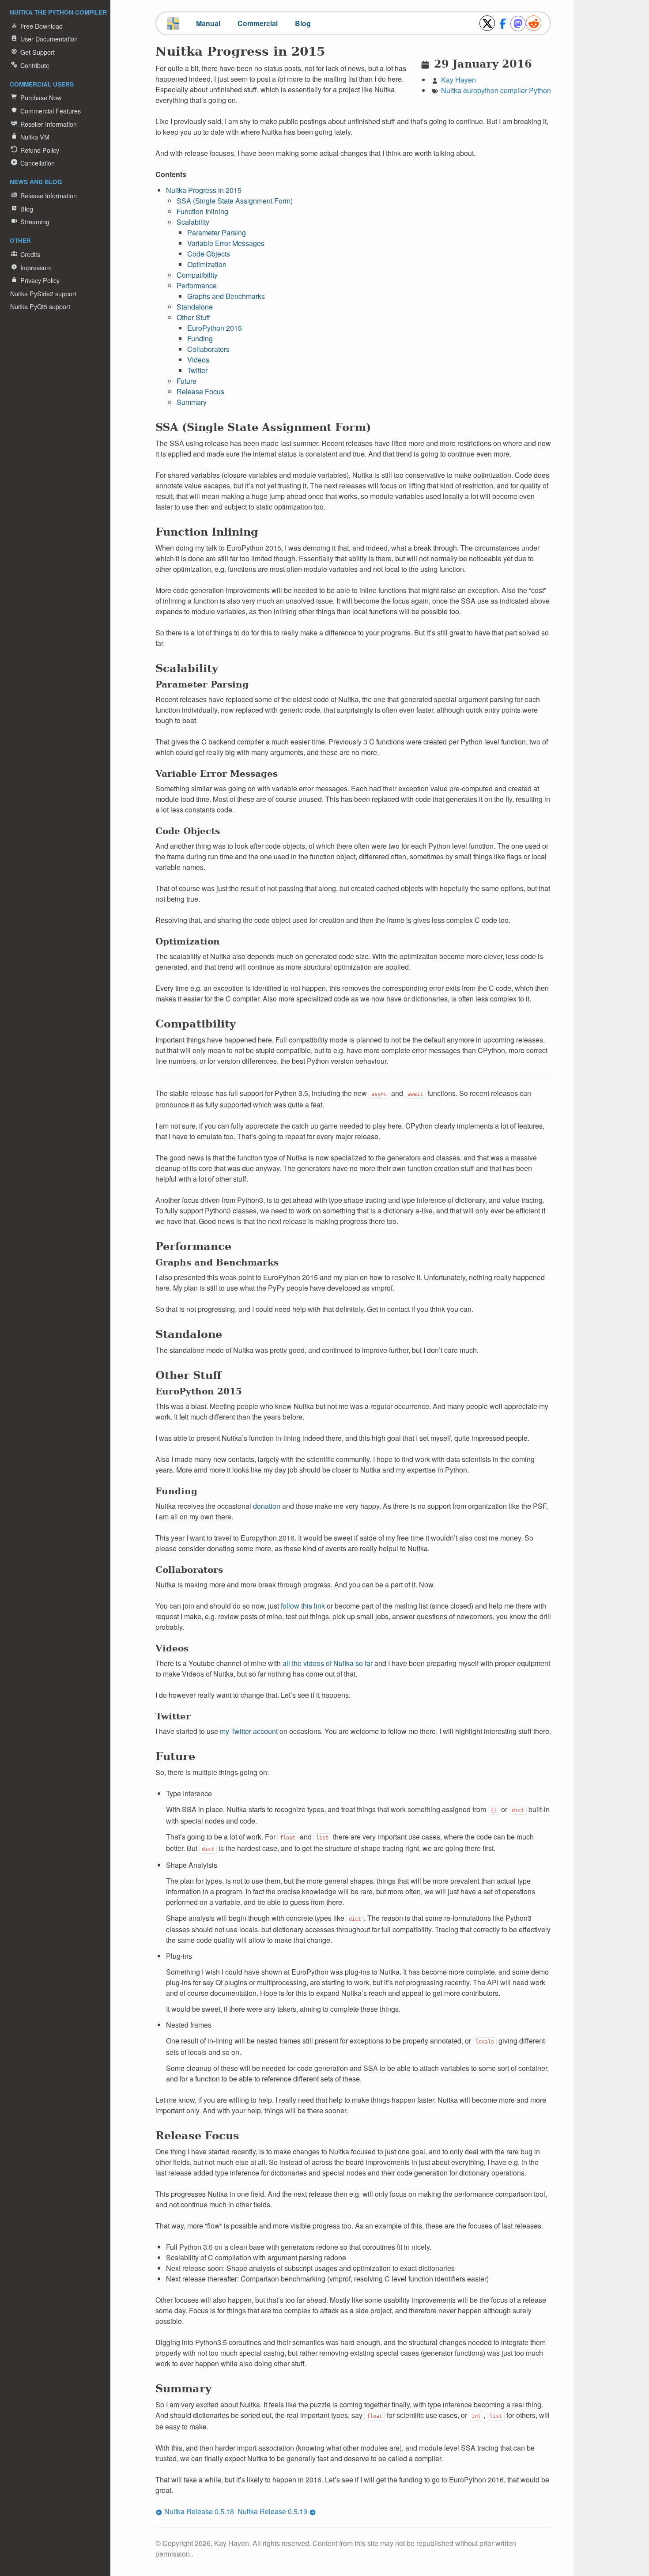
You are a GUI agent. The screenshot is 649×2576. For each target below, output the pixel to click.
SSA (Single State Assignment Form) (235, 201)
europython (481, 90)
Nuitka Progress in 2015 (204, 190)
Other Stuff (193, 317)
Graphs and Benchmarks (226, 296)
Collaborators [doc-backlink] (189, 1570)
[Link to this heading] (331, 54)
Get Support (38, 52)
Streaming (35, 221)
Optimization (207, 264)
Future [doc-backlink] (175, 1756)
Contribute (35, 65)
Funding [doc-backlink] (176, 1491)
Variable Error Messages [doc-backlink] (217, 774)
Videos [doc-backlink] (172, 1648)
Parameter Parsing (217, 232)
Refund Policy (40, 150)
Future (187, 381)
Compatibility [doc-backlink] (196, 1024)
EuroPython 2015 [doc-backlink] (199, 1391)
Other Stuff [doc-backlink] (189, 1375)
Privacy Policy (40, 280)
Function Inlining (202, 211)
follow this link (303, 1606)
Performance (197, 285)
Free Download (42, 26)
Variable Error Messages (226, 243)
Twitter (197, 370)
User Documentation (49, 39)
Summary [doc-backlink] (183, 2389)
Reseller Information (49, 124)
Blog (27, 209)
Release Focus (200, 391)
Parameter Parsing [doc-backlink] (202, 684)
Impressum (36, 267)
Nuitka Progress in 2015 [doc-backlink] (240, 51)
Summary (192, 402)
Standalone (195, 307)
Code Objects (209, 254)
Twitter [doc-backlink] (173, 1716)
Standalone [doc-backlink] (189, 1334)
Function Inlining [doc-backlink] (207, 532)
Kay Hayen (458, 80)
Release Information (49, 195)
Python (540, 90)
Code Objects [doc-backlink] (188, 831)
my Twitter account (249, 1731)
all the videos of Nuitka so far (328, 1663)
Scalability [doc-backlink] (187, 668)
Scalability (193, 222)
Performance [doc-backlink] (193, 1246)
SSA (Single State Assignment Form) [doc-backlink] (263, 427)
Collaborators (208, 349)
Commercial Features (51, 111)
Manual (208, 23)
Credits (30, 254)
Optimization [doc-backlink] (188, 941)
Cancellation (38, 163)
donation (267, 1506)
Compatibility (197, 275)
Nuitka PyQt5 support (40, 306)
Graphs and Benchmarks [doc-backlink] (217, 1262)
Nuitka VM (35, 137)
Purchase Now (41, 97)
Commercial (258, 23)
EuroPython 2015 (215, 328)
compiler (514, 90)
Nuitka (451, 90)
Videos (198, 360)
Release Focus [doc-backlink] (197, 2136)
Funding (200, 338)
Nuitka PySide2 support (43, 293)
